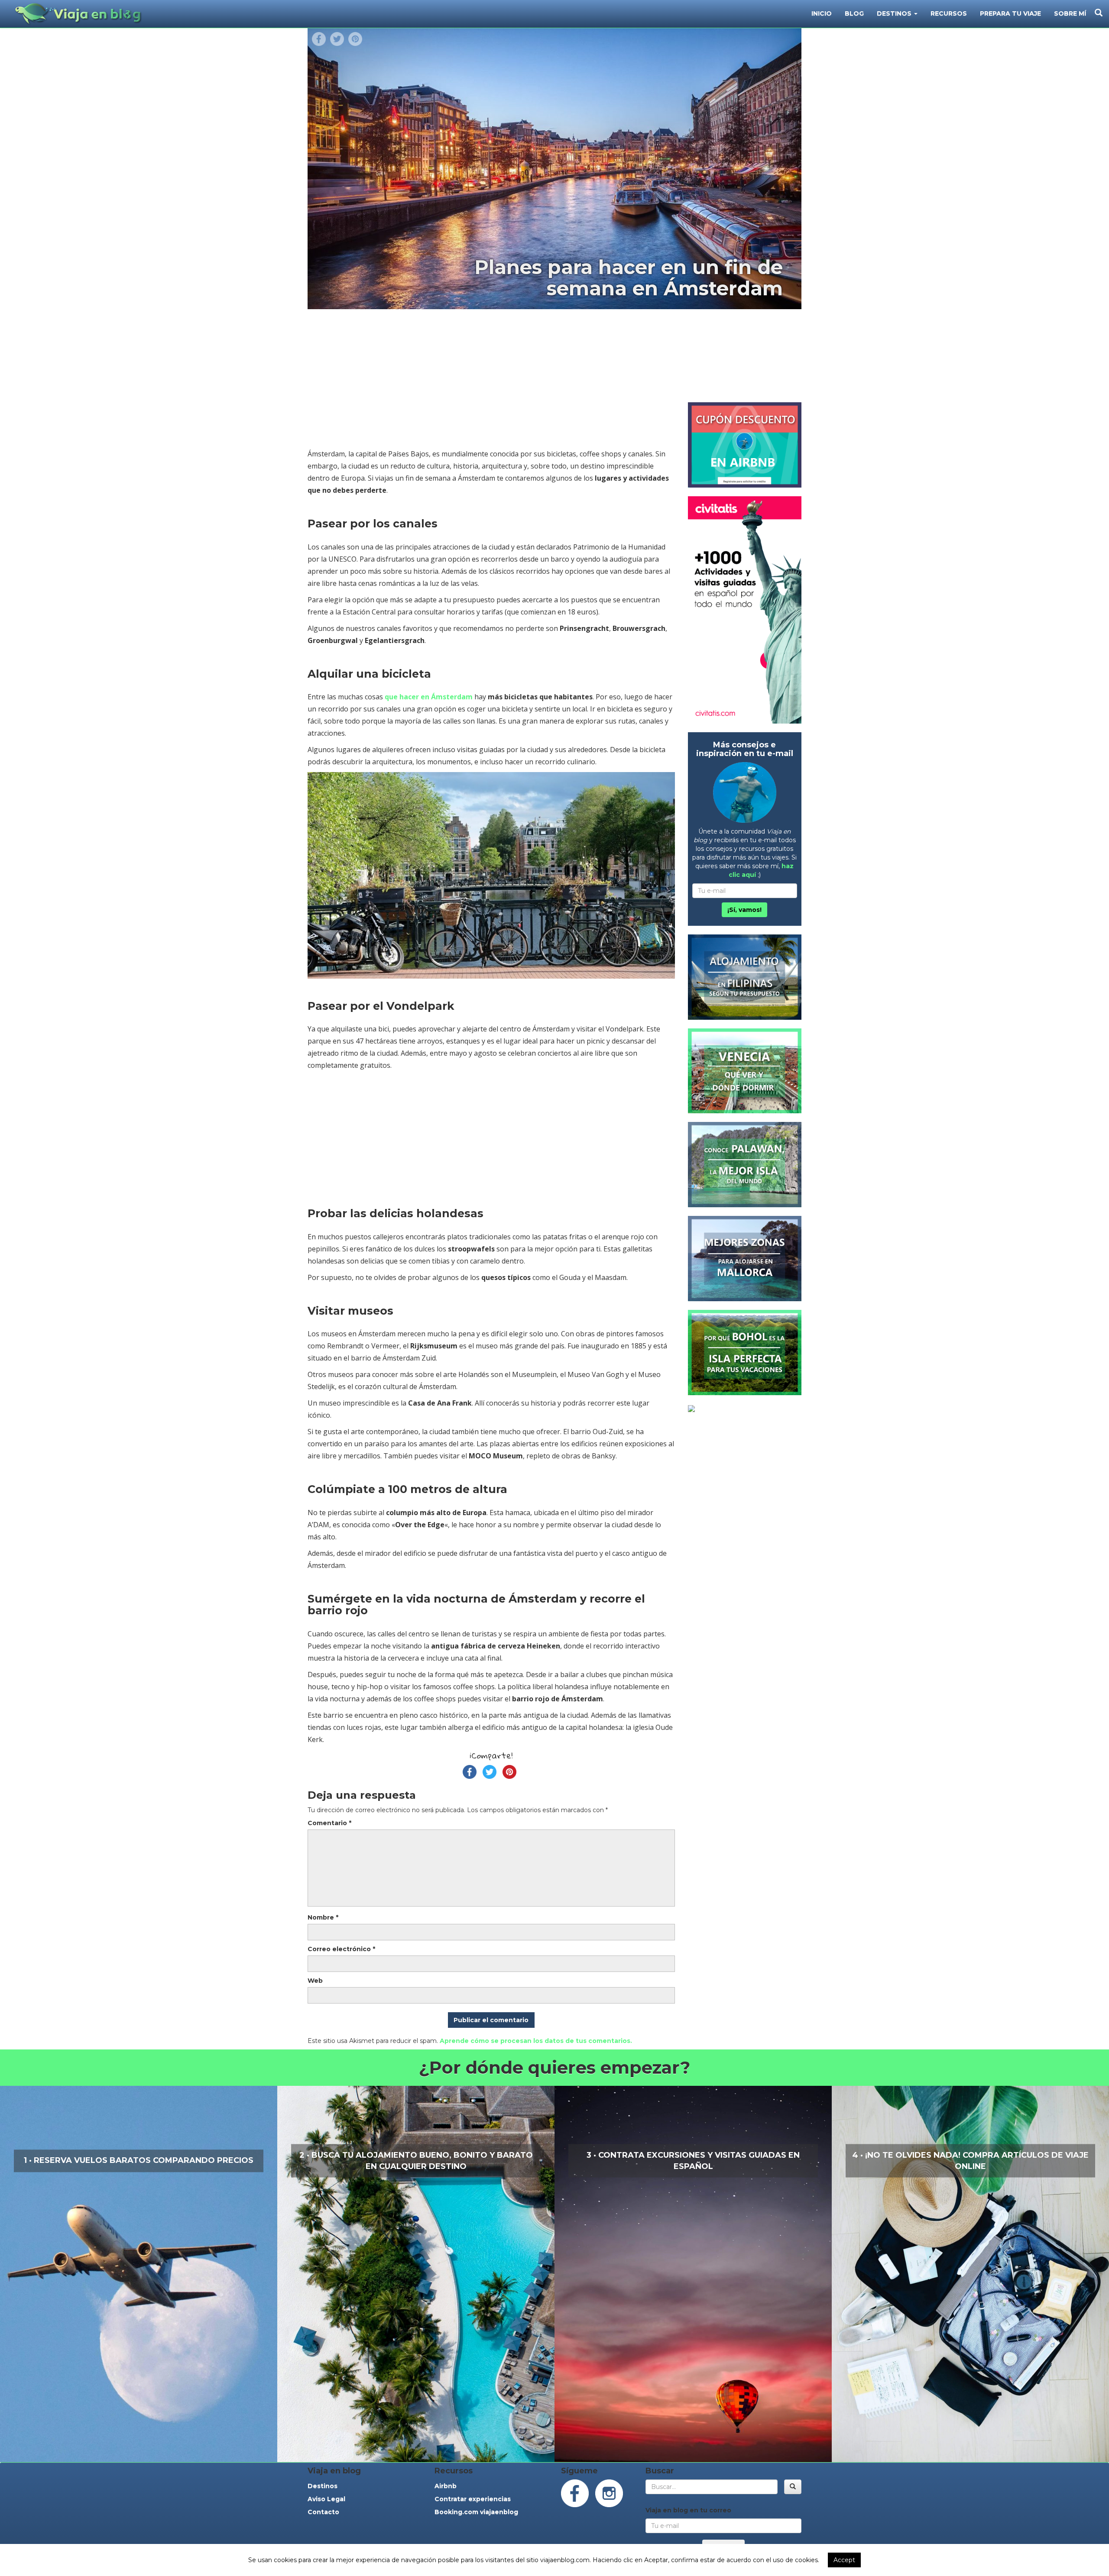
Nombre (323, 1917)
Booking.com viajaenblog (476, 2512)
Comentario (329, 1823)
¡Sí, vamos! (744, 910)
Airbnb (446, 2486)
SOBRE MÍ (1070, 13)
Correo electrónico (341, 1949)
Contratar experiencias (473, 2499)
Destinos (323, 2486)
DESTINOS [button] (895, 13)
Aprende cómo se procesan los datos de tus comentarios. (536, 2041)
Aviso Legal (326, 2499)
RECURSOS (949, 13)
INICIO (822, 13)
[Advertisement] (491, 383)
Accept (844, 2560)
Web (315, 1981)
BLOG (854, 13)
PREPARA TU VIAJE (1010, 13)
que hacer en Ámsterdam (429, 697)
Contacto (323, 2512)
